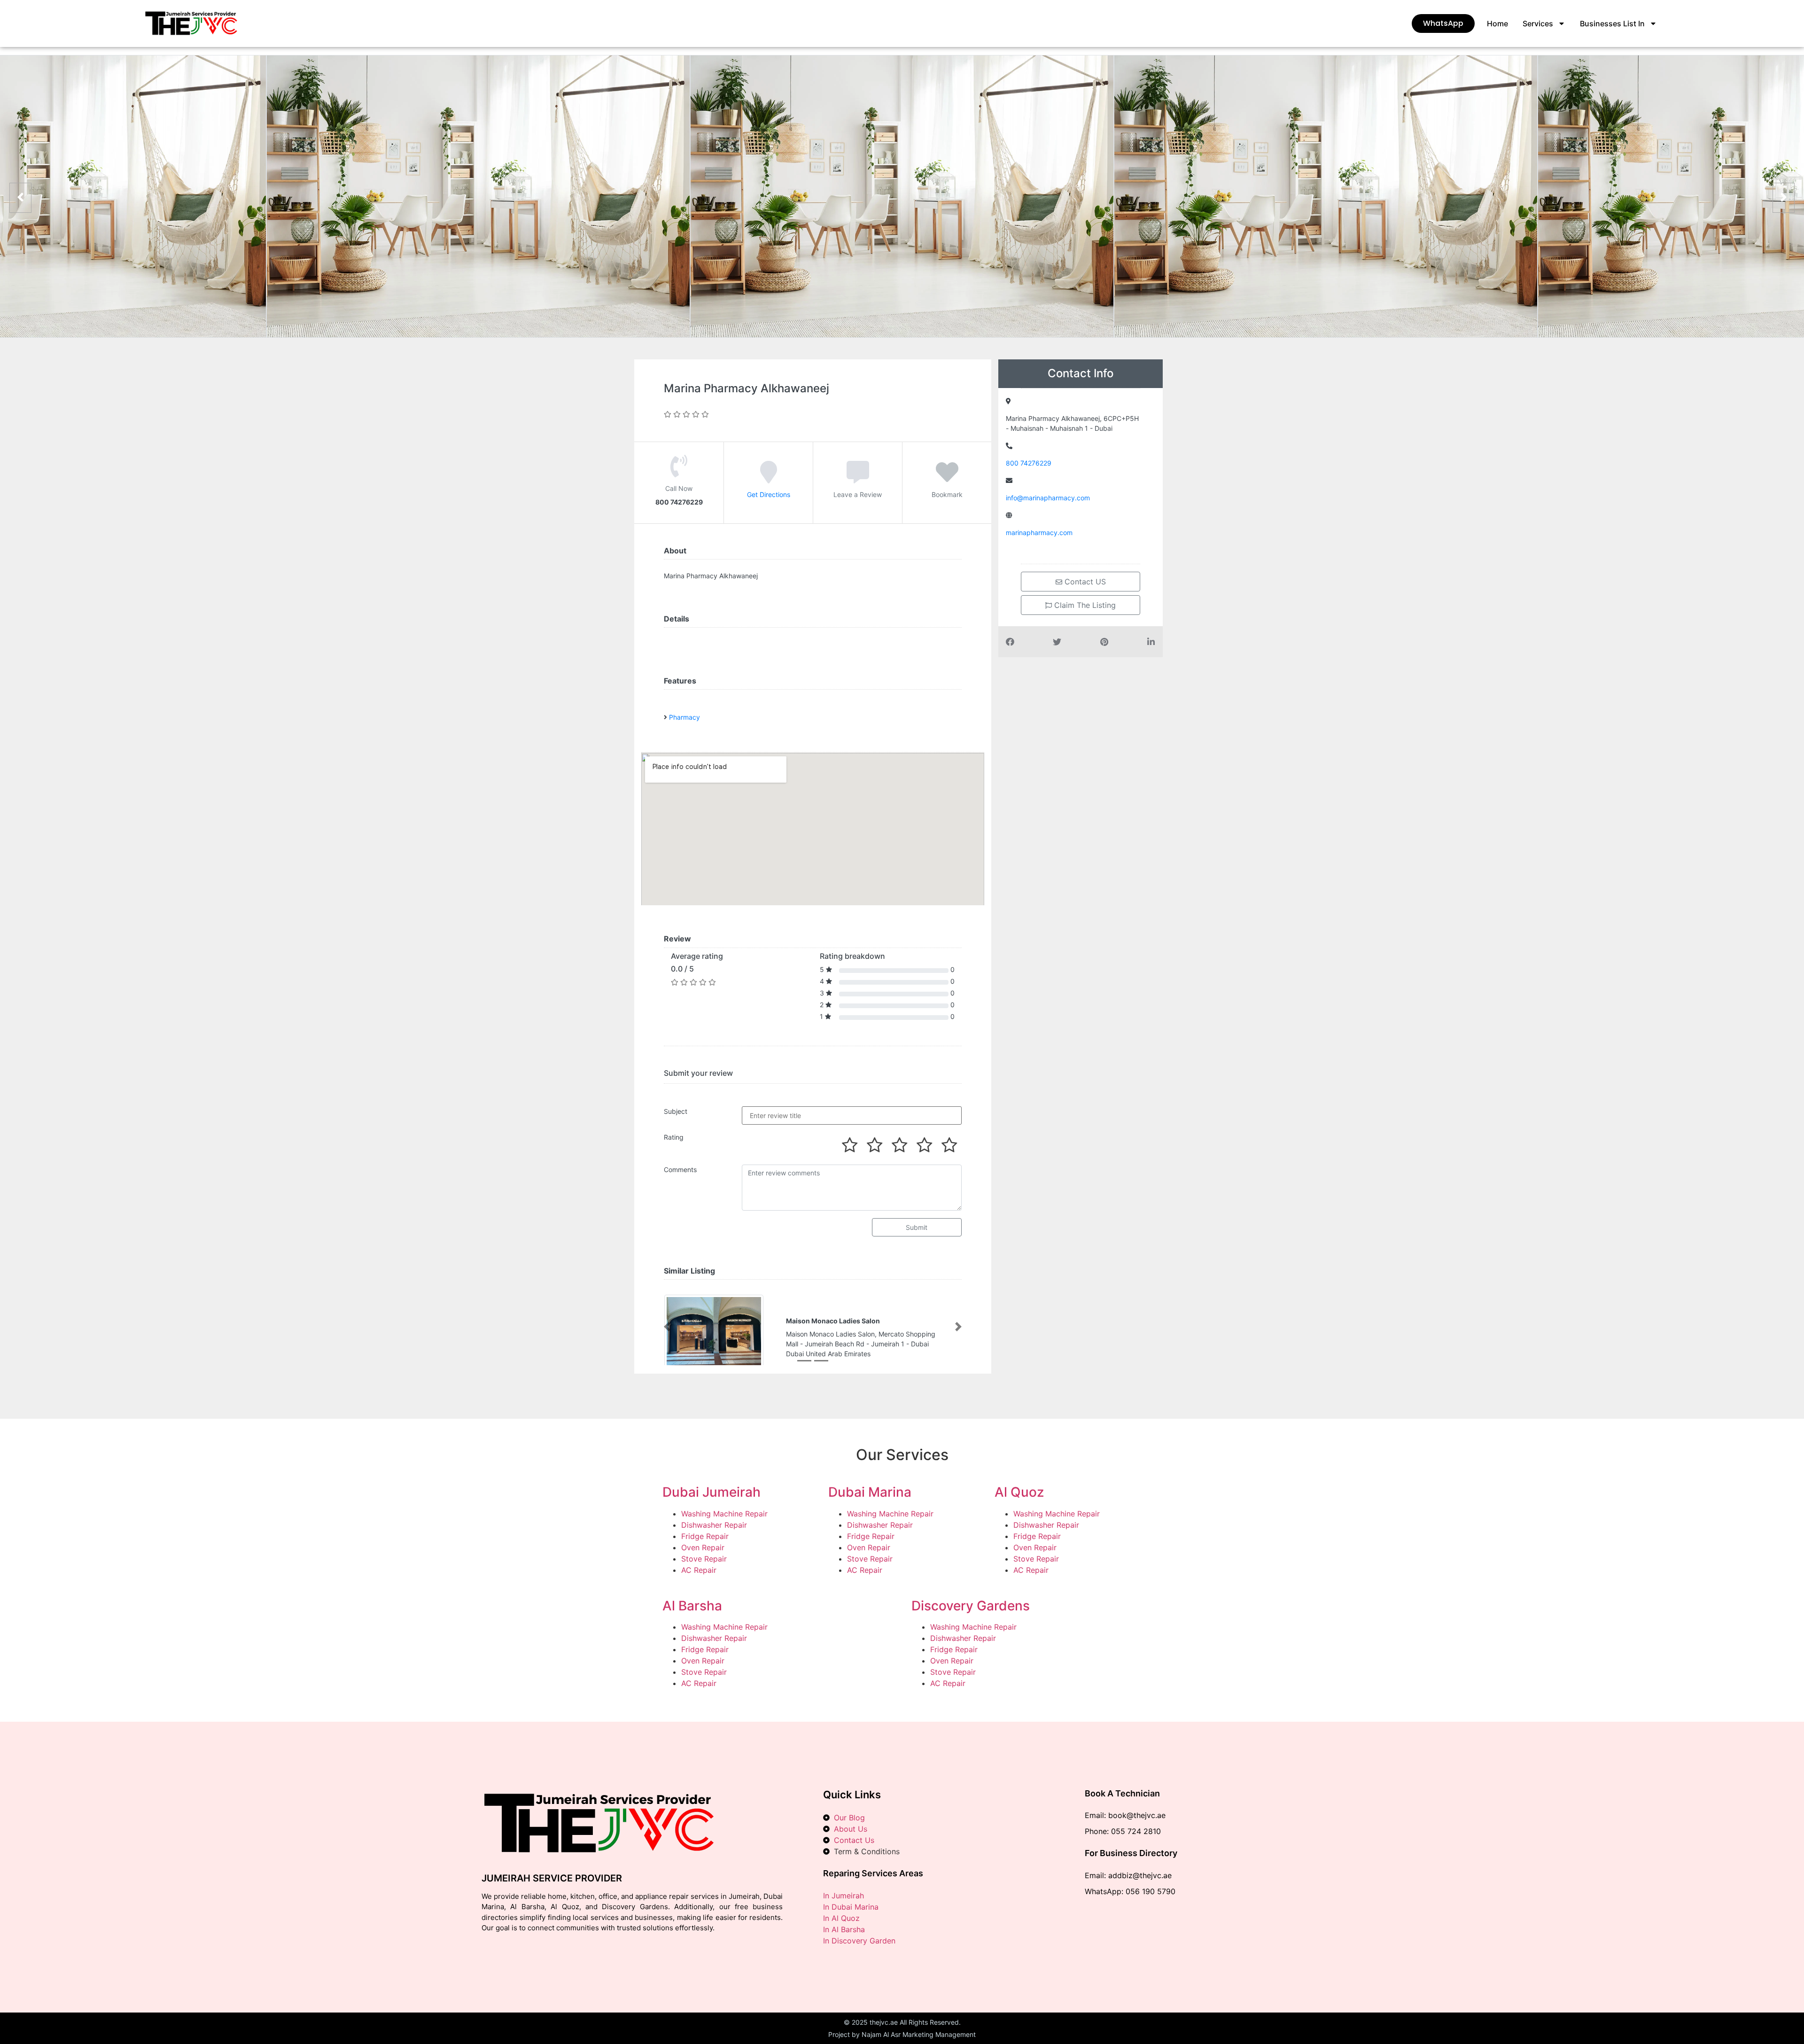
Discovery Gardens (971, 1606)
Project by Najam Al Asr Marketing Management (902, 2034)
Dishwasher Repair (714, 1525)
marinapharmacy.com (1039, 532)
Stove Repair (704, 1559)
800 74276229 (1029, 463)
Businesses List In (1612, 23)
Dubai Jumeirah (711, 1492)
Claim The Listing (1084, 605)
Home (1497, 23)
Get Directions (769, 494)
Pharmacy (684, 717)
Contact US (1084, 582)
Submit (917, 1227)
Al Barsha (692, 1606)
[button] (667, 1327)
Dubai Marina (870, 1492)
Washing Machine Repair (724, 1514)
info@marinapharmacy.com (1048, 498)
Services (1538, 23)
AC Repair (699, 1570)
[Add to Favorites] (947, 479)
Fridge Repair (705, 1536)
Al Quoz (1019, 1492)
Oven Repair (703, 1547)
